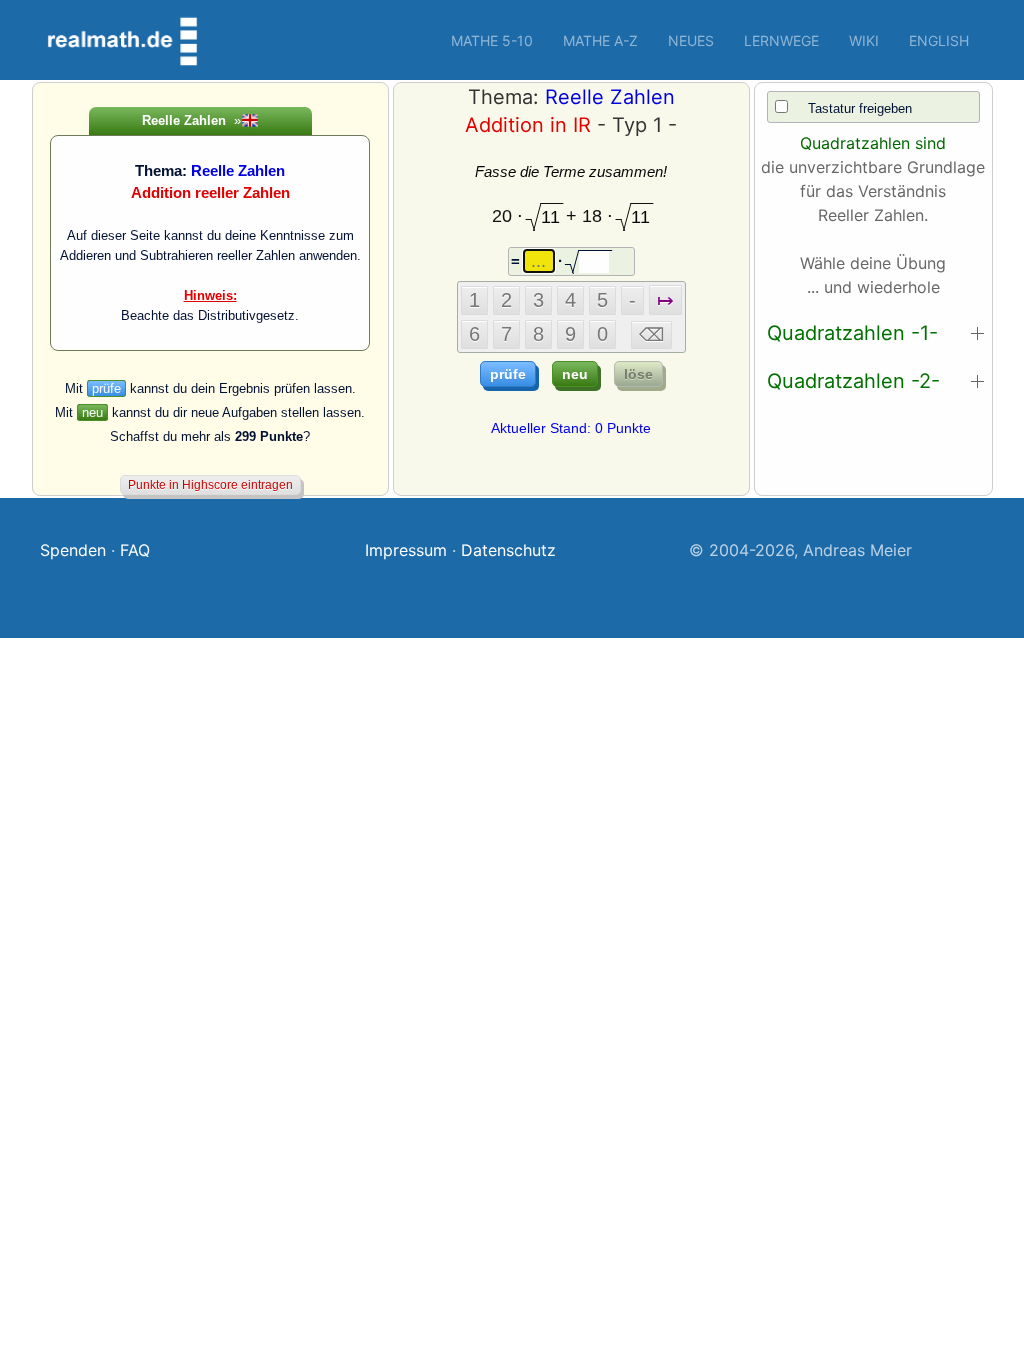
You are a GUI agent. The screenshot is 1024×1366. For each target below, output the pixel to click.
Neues (691, 40)
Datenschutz (508, 550)
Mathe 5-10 (492, 40)
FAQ (135, 550)
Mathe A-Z (600, 40)
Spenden (73, 550)
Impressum (406, 550)
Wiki (864, 40)
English (939, 40)
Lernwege (781, 40)
